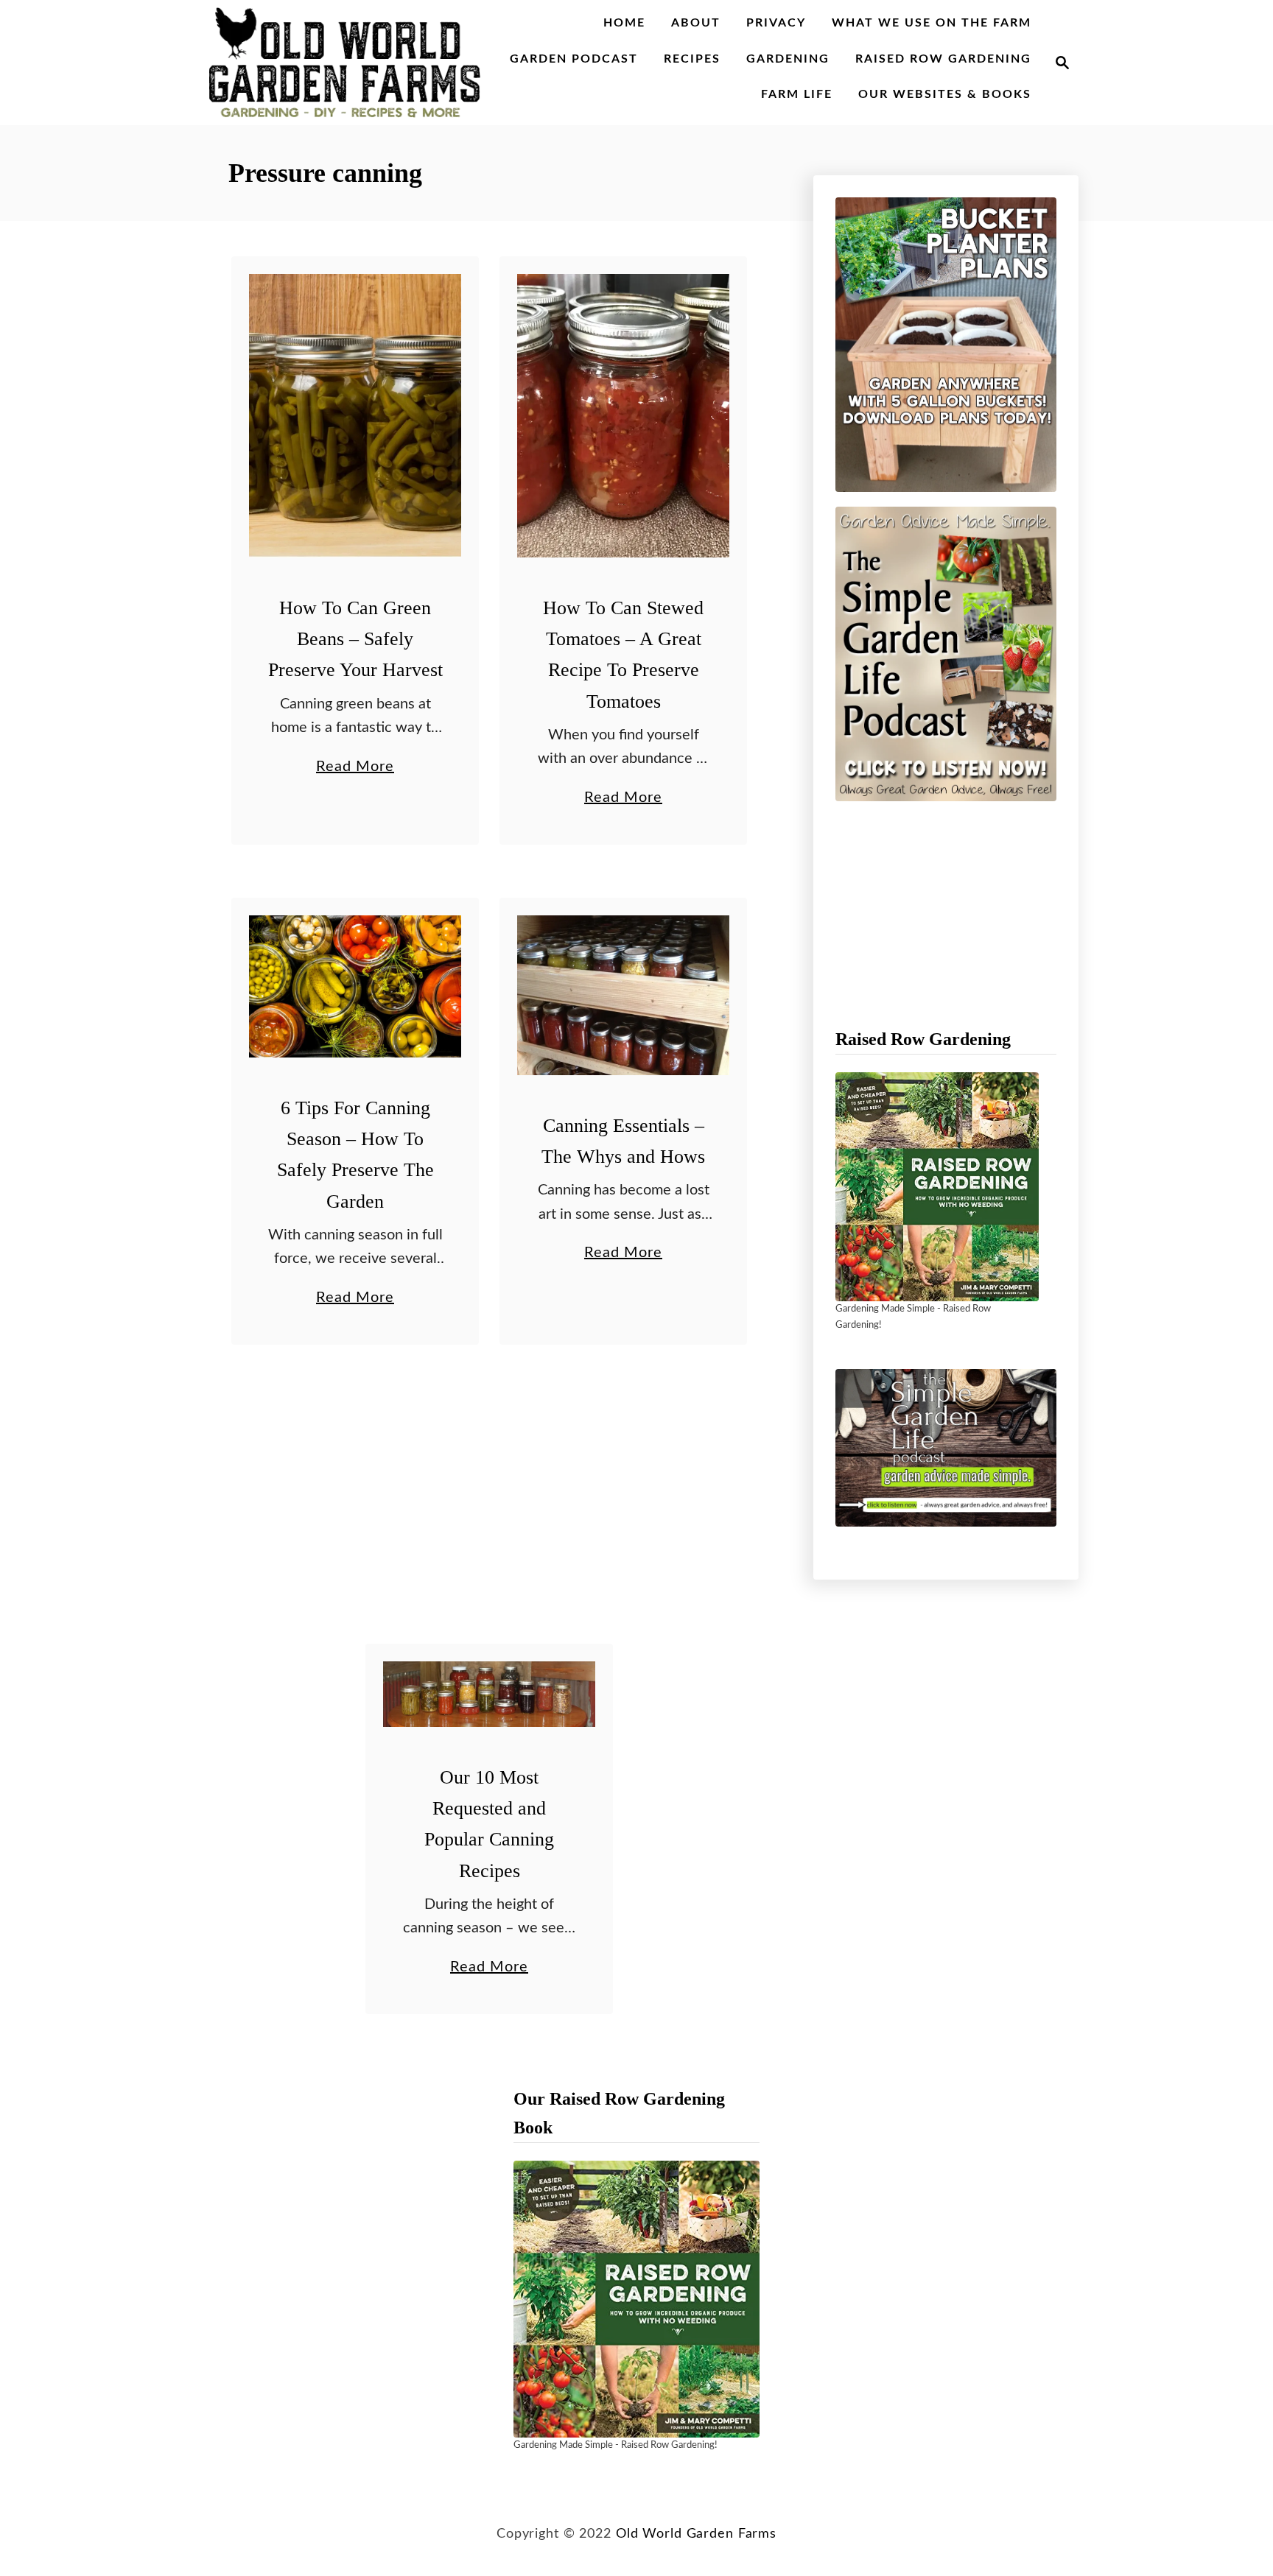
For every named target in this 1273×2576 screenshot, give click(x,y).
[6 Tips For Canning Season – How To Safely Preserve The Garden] (355, 986)
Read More (355, 769)
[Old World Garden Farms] (345, 63)
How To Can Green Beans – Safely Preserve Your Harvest (355, 639)
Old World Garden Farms (696, 2534)
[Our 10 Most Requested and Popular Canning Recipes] (490, 1694)
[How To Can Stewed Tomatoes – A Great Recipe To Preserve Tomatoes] (624, 416)
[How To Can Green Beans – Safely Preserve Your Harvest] (355, 416)
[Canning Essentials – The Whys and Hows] (624, 995)
